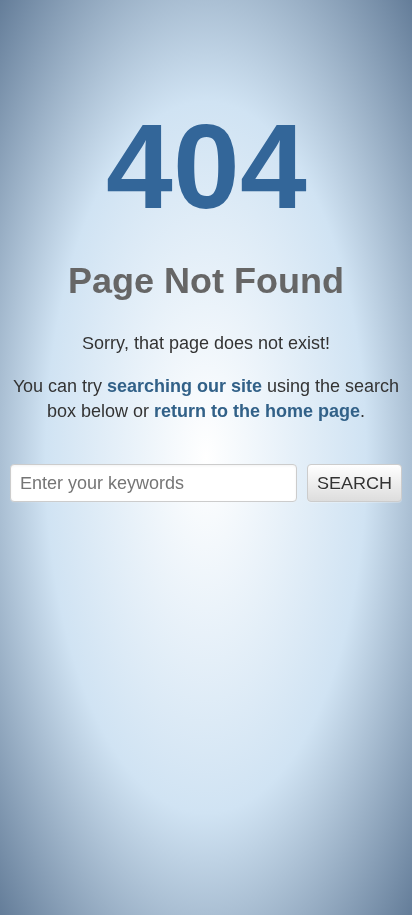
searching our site (184, 386)
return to (257, 411)
